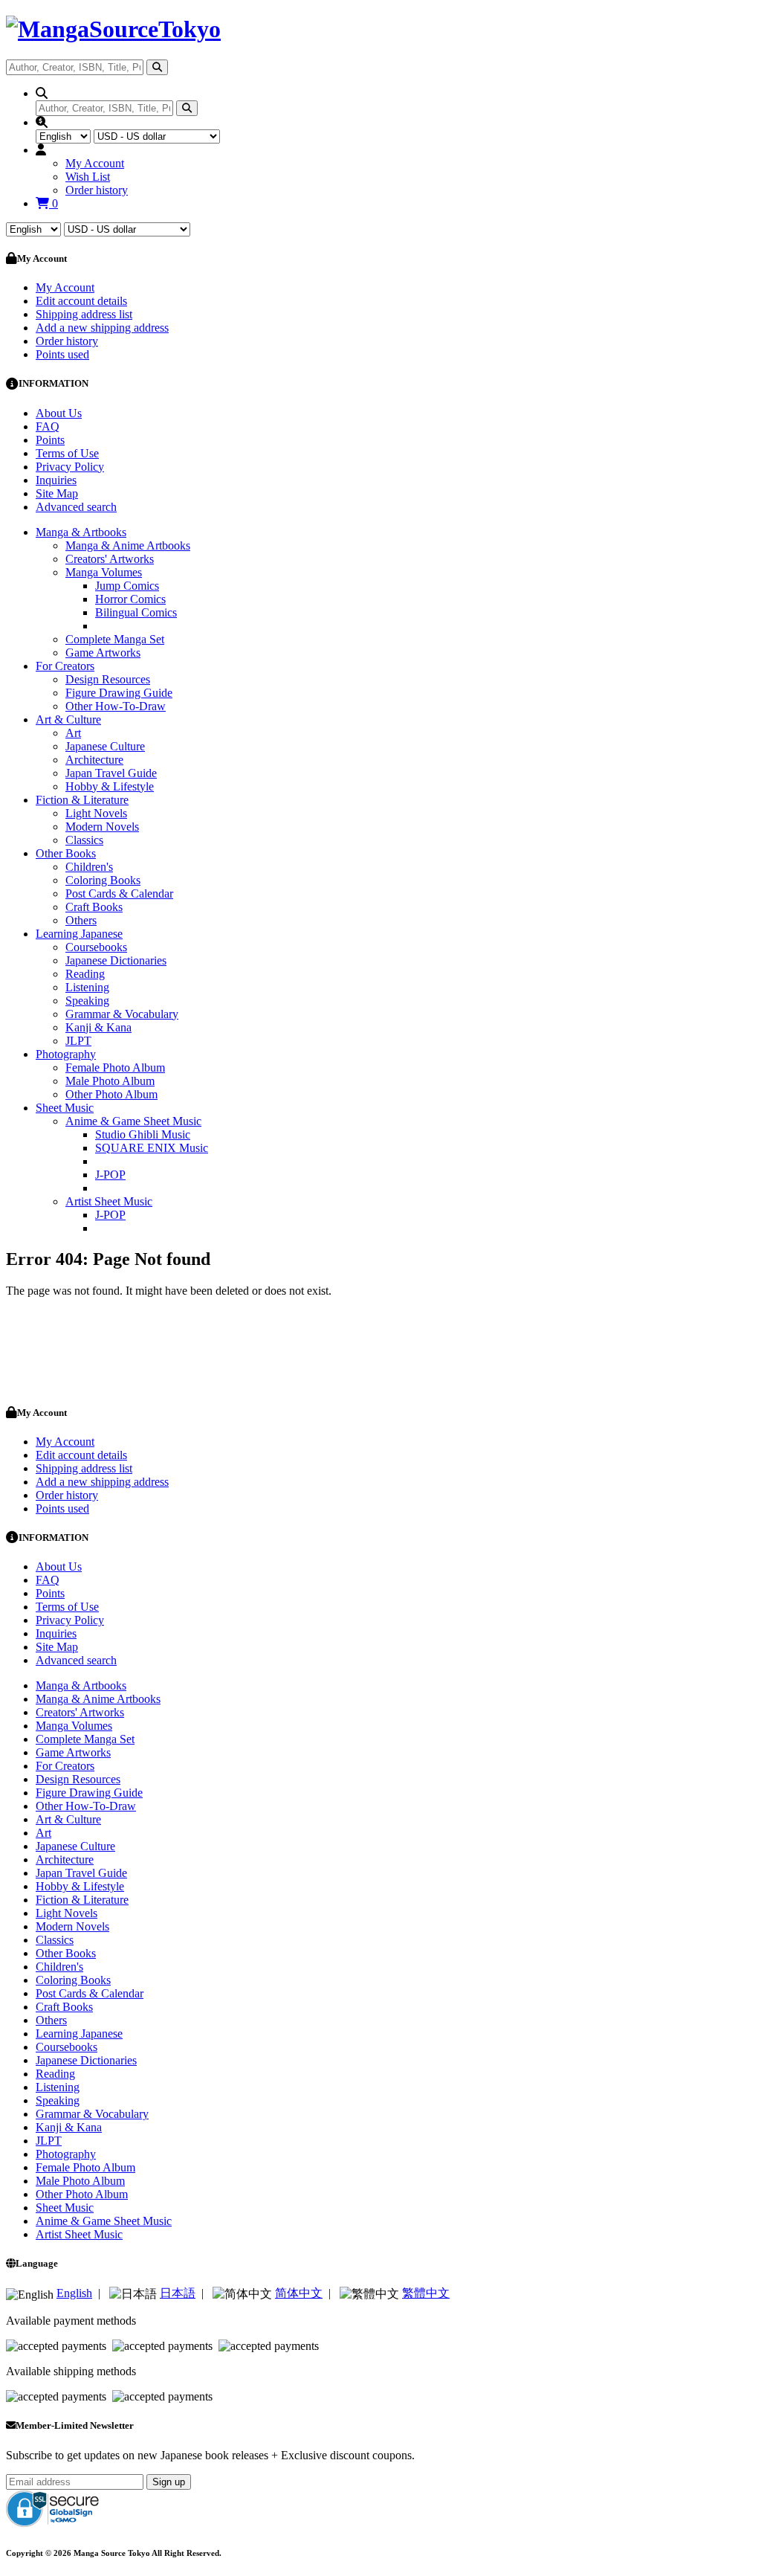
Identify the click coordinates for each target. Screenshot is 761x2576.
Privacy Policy (70, 467)
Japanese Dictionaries (116, 960)
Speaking (87, 1001)
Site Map (57, 493)
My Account (95, 163)
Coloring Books (103, 880)
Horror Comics (130, 599)
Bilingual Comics (136, 612)
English (74, 2293)
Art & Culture (68, 719)
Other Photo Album (111, 1094)
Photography (66, 1054)
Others (81, 920)
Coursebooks (96, 947)
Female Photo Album (115, 1068)
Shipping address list (84, 314)
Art (73, 733)
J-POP (110, 1175)
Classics (84, 840)
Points (50, 440)
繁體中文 (426, 2293)
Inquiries (56, 480)
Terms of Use (67, 453)
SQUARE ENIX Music (152, 1148)
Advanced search (76, 507)
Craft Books (94, 907)
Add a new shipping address (102, 328)
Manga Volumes (104, 572)
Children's (89, 867)
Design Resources (108, 679)
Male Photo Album (110, 1081)
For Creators (65, 666)
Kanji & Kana (98, 1027)
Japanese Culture (105, 746)
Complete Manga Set (115, 639)
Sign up (169, 2482)
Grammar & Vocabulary (122, 1014)
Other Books (66, 853)
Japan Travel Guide (111, 773)
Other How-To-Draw (116, 706)
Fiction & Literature (82, 800)
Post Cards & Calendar (119, 893)
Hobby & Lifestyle (110, 786)
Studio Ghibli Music (143, 1134)
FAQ (48, 426)
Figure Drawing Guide (119, 693)
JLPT (78, 1041)
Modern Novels (102, 827)
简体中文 (299, 2293)
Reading (85, 974)
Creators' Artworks (110, 559)
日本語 (178, 2293)
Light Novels (96, 813)
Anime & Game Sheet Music (133, 1121)
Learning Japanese (79, 934)
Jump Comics (127, 586)
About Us (59, 413)
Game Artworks (103, 653)
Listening (87, 987)
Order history (97, 190)
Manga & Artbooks (81, 532)
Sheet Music (65, 1108)
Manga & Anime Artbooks (128, 545)
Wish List (88, 177)
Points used (62, 354)
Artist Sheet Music (109, 1201)
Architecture (94, 760)
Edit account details (81, 301)
